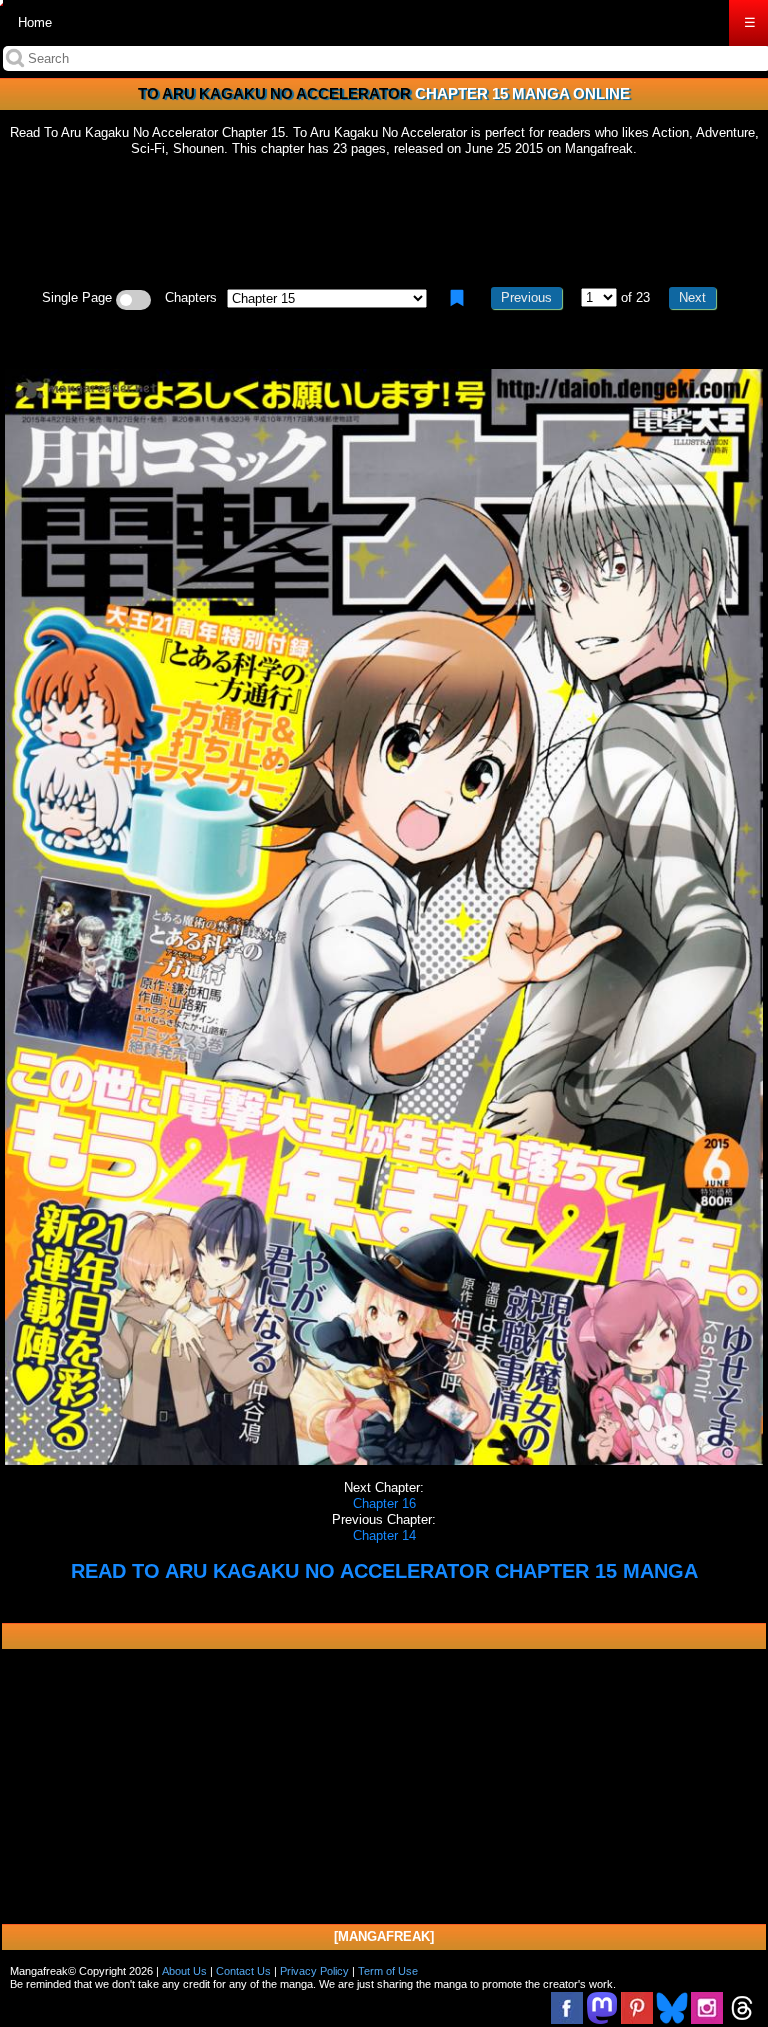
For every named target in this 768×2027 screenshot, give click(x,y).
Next (692, 297)
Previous (526, 297)
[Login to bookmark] (457, 298)
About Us (184, 1971)
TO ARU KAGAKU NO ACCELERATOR (274, 93)
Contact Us (243, 1971)
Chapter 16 (384, 1503)
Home (35, 22)
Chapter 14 (384, 1535)
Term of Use (388, 1971)
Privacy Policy (314, 1971)
